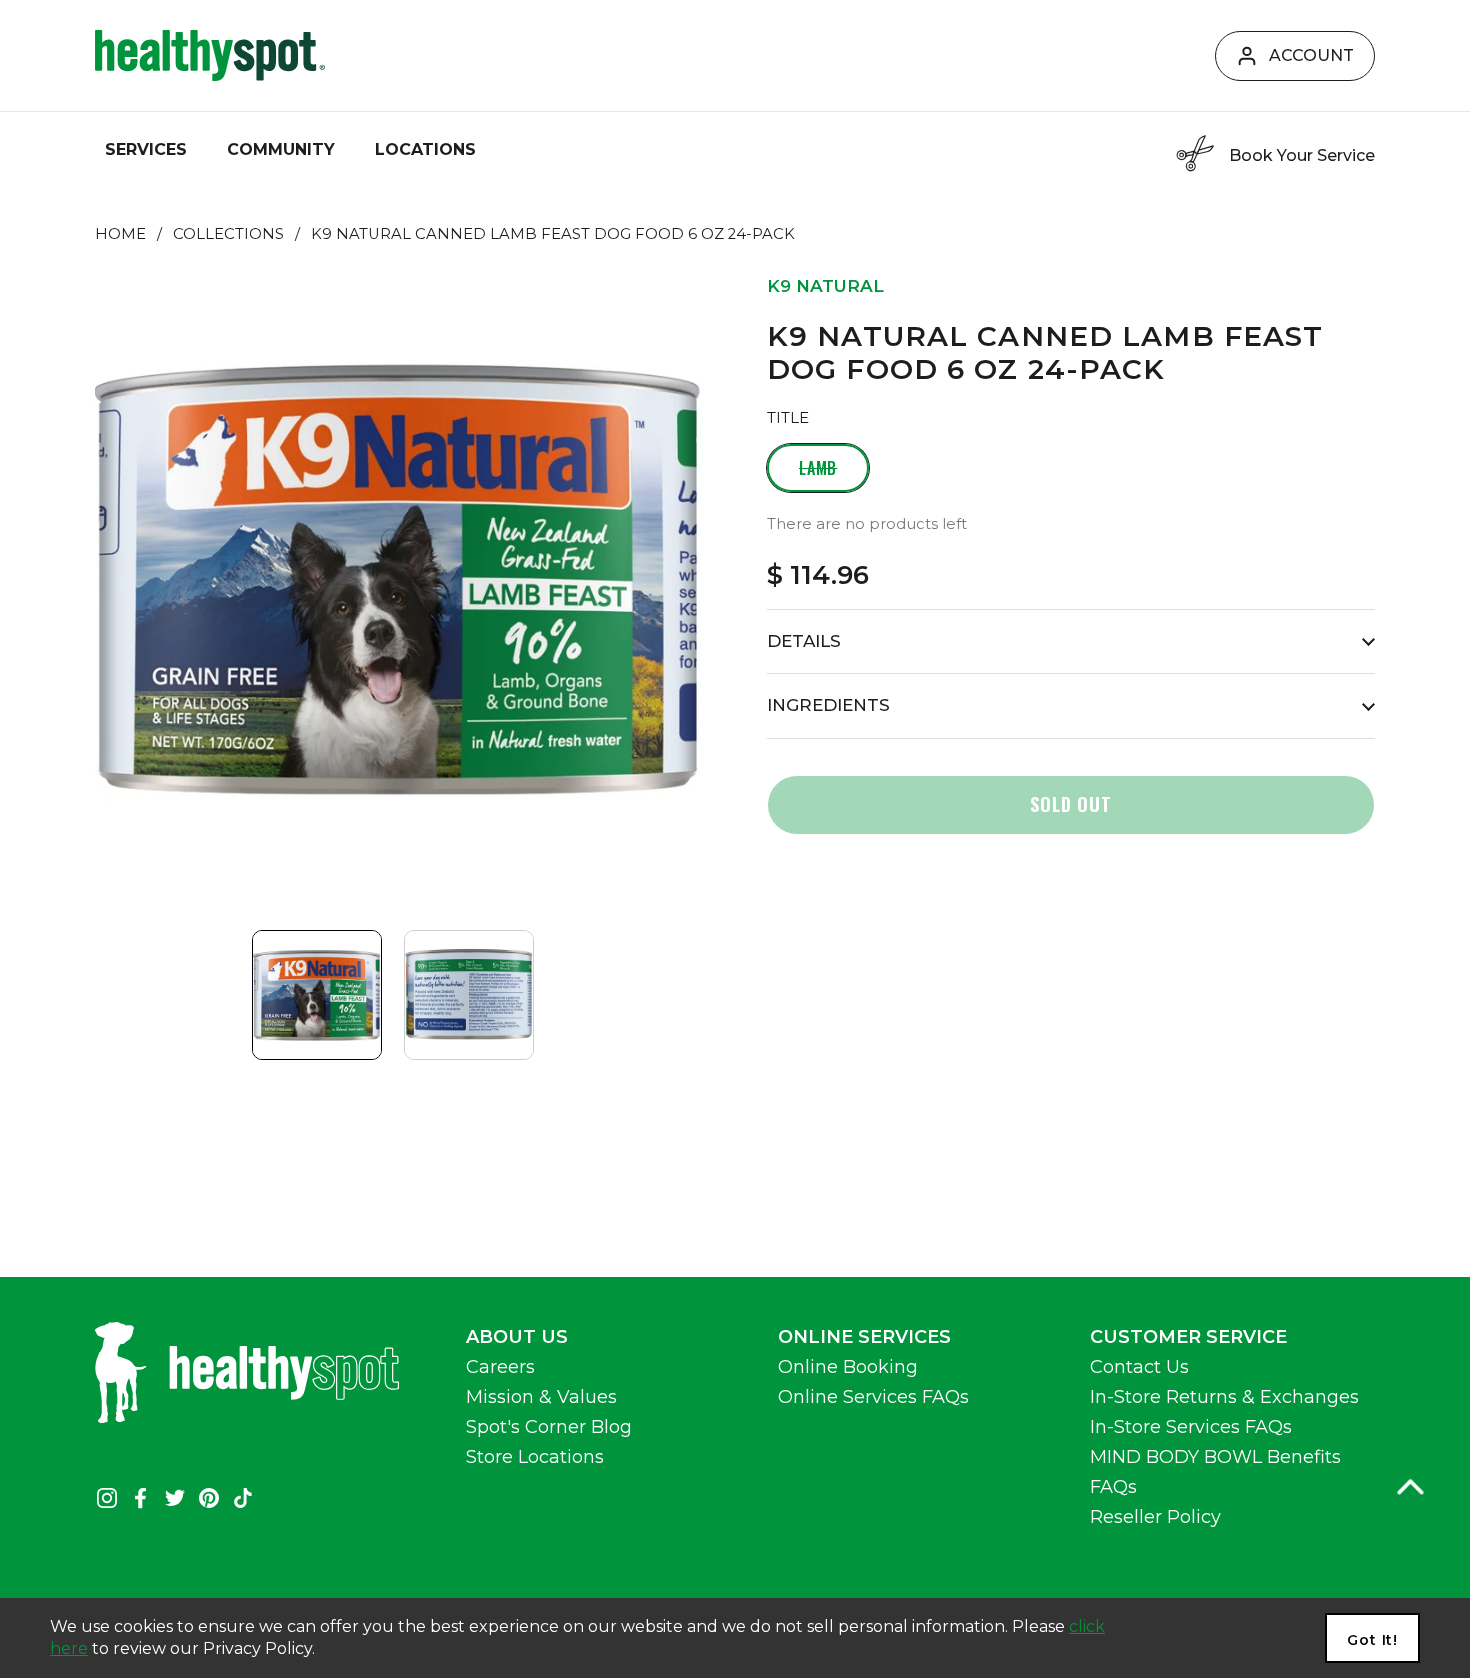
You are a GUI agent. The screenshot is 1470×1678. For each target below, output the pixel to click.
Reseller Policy (1155, 1517)
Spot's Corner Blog (549, 1427)
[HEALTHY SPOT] (210, 55)
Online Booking (848, 1367)
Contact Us (1139, 1367)
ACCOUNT (1311, 55)
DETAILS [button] (804, 641)
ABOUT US (517, 1337)
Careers (500, 1367)
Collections (228, 234)
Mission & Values (541, 1397)
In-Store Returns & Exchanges (1224, 1397)
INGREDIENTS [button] (828, 705)
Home (120, 234)
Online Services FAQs (873, 1397)
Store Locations (535, 1457)
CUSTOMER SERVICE (1188, 1337)
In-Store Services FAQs (1191, 1427)
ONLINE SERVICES (864, 1337)
